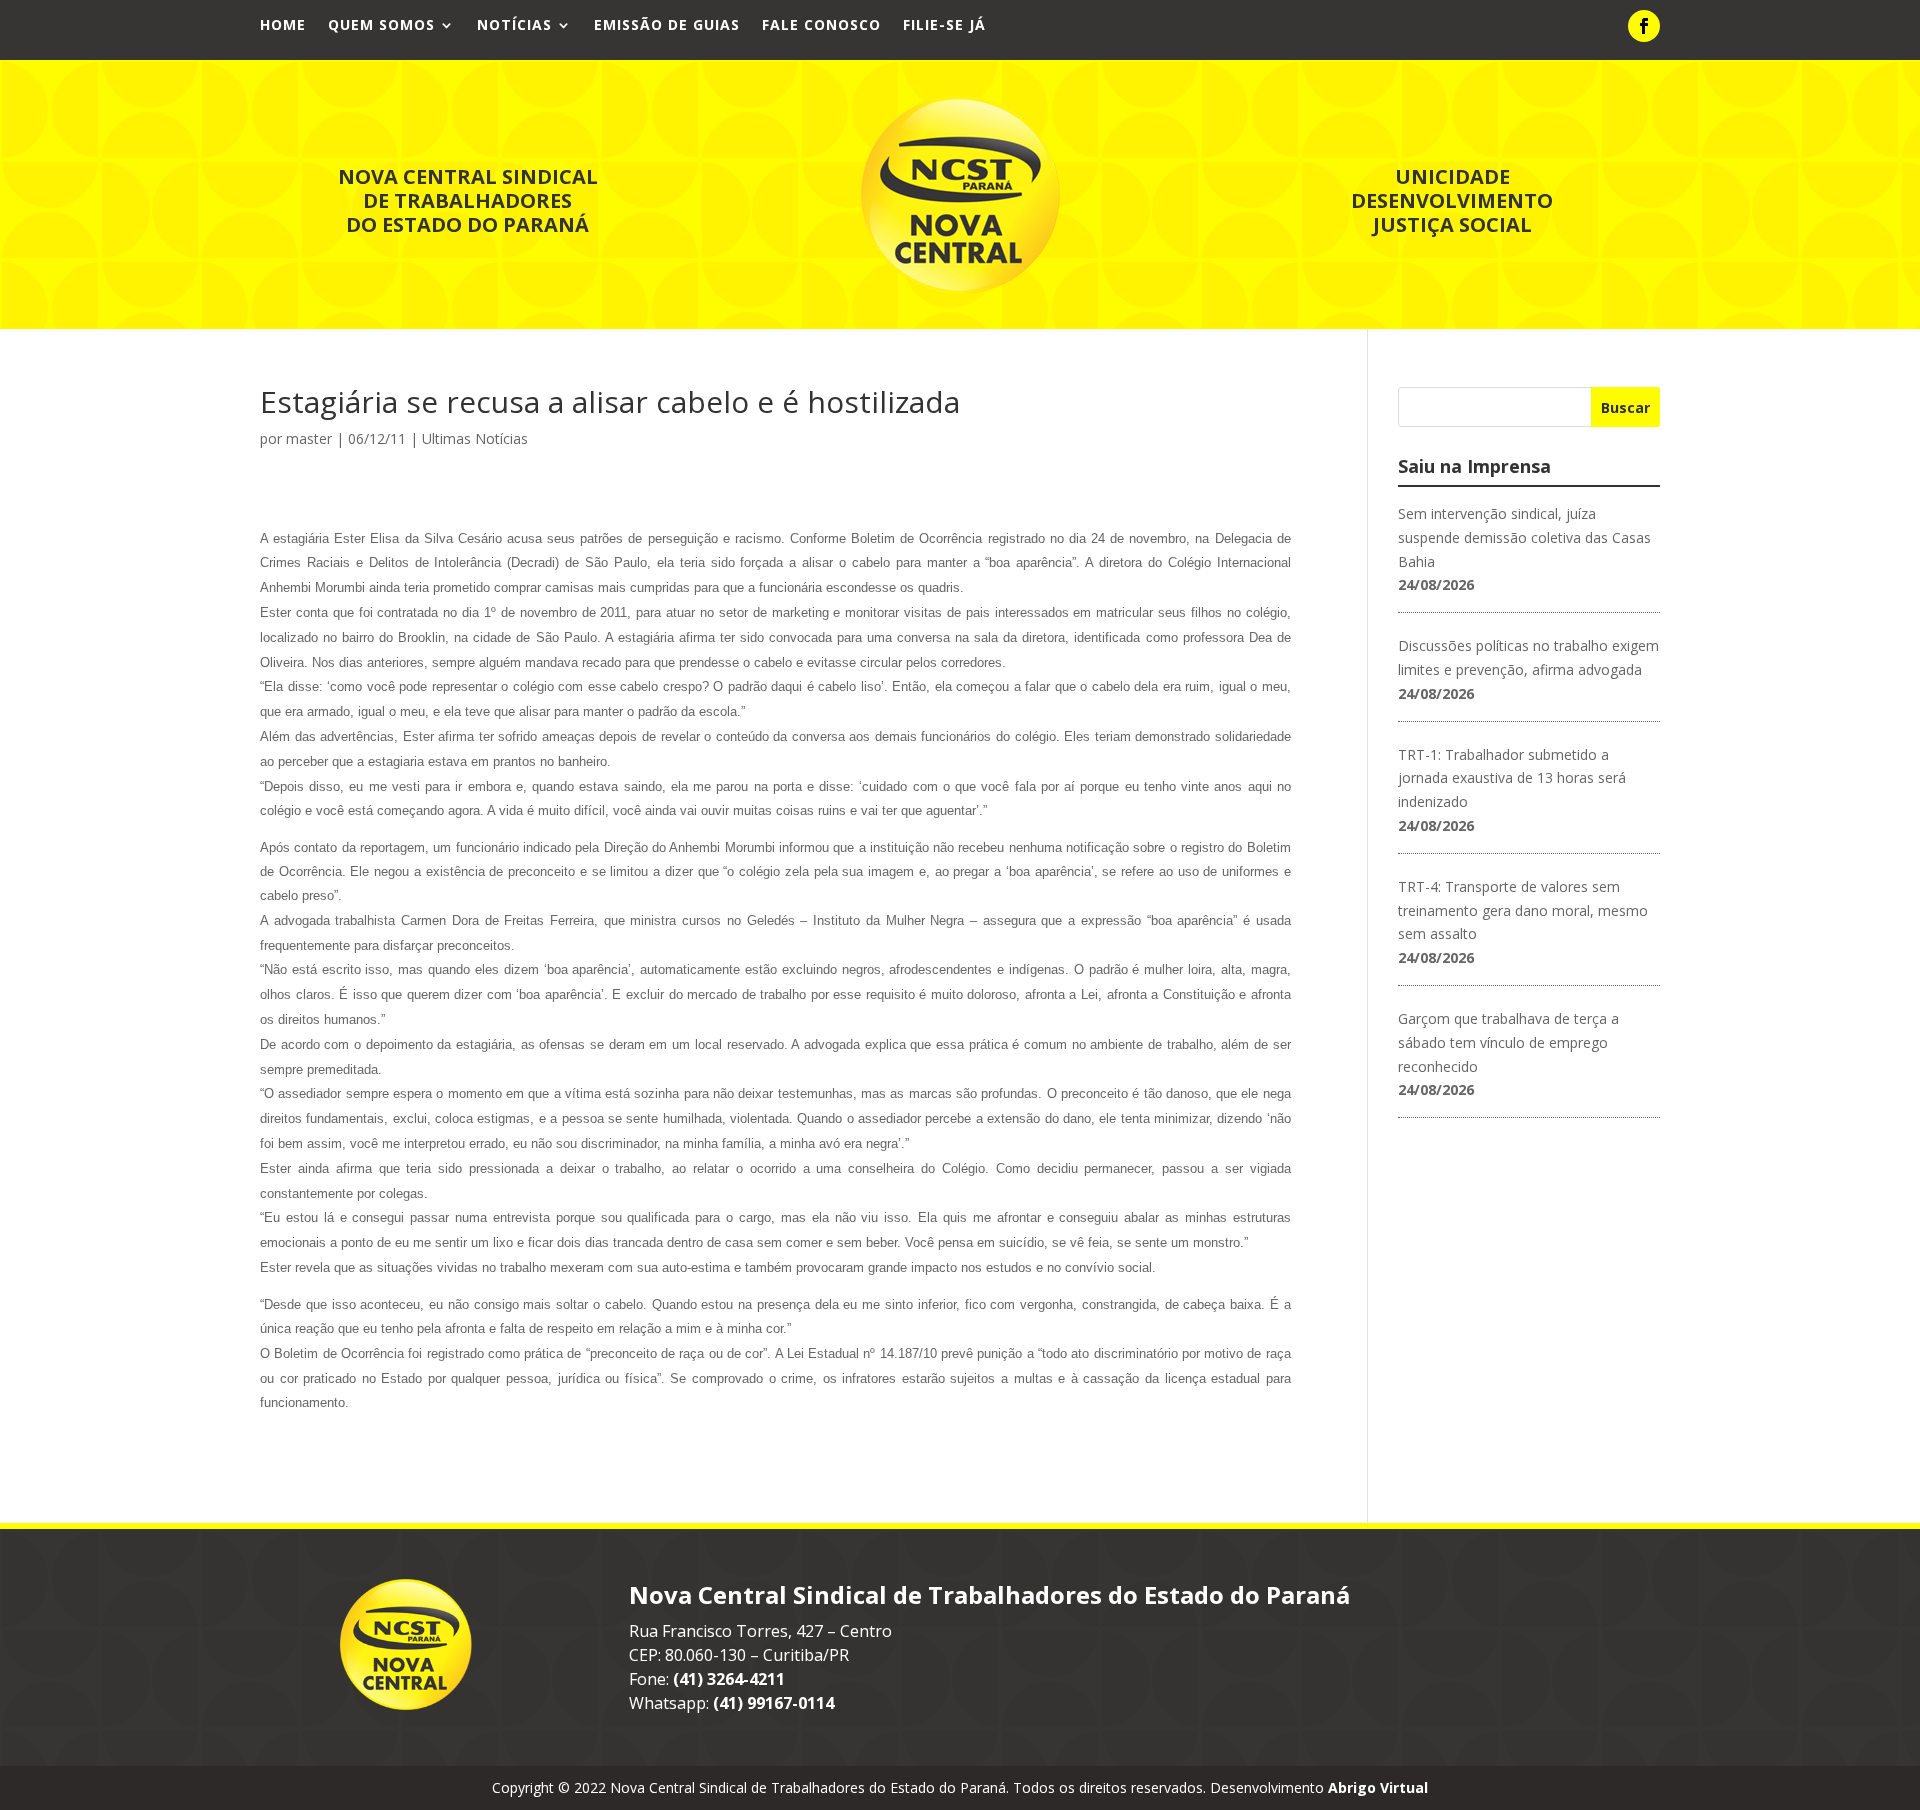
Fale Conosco (821, 26)
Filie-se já (944, 26)
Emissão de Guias (667, 26)
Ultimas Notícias (475, 438)
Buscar (1625, 407)
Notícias (514, 26)
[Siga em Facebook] (1644, 26)
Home (283, 26)
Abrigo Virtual (1378, 1787)
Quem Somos (381, 26)
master (309, 438)
